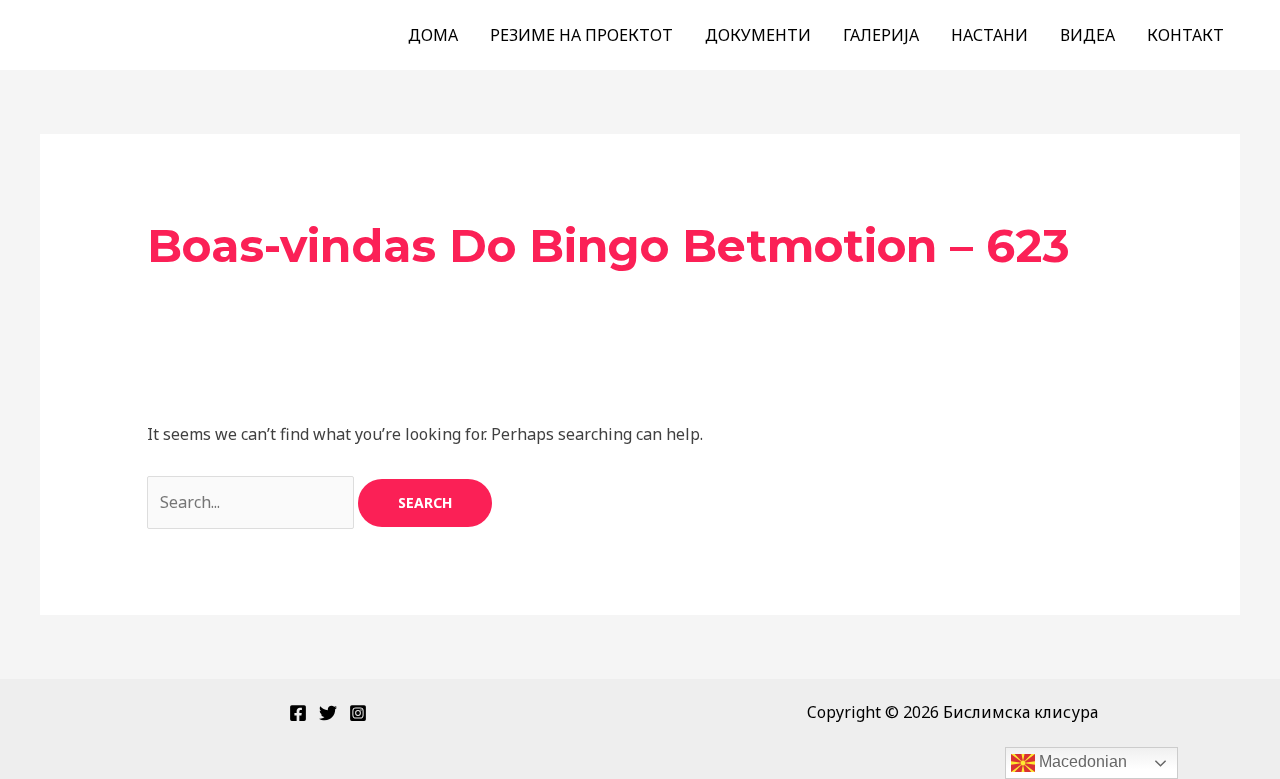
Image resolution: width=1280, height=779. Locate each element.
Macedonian (1081, 761)
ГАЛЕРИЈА (881, 35)
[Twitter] (328, 713)
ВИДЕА (1087, 35)
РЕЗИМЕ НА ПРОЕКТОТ (581, 35)
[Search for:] (252, 502)
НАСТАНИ (989, 35)
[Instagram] (358, 713)
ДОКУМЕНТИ (758, 35)
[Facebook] (298, 713)
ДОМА (433, 35)
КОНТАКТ (1185, 35)
